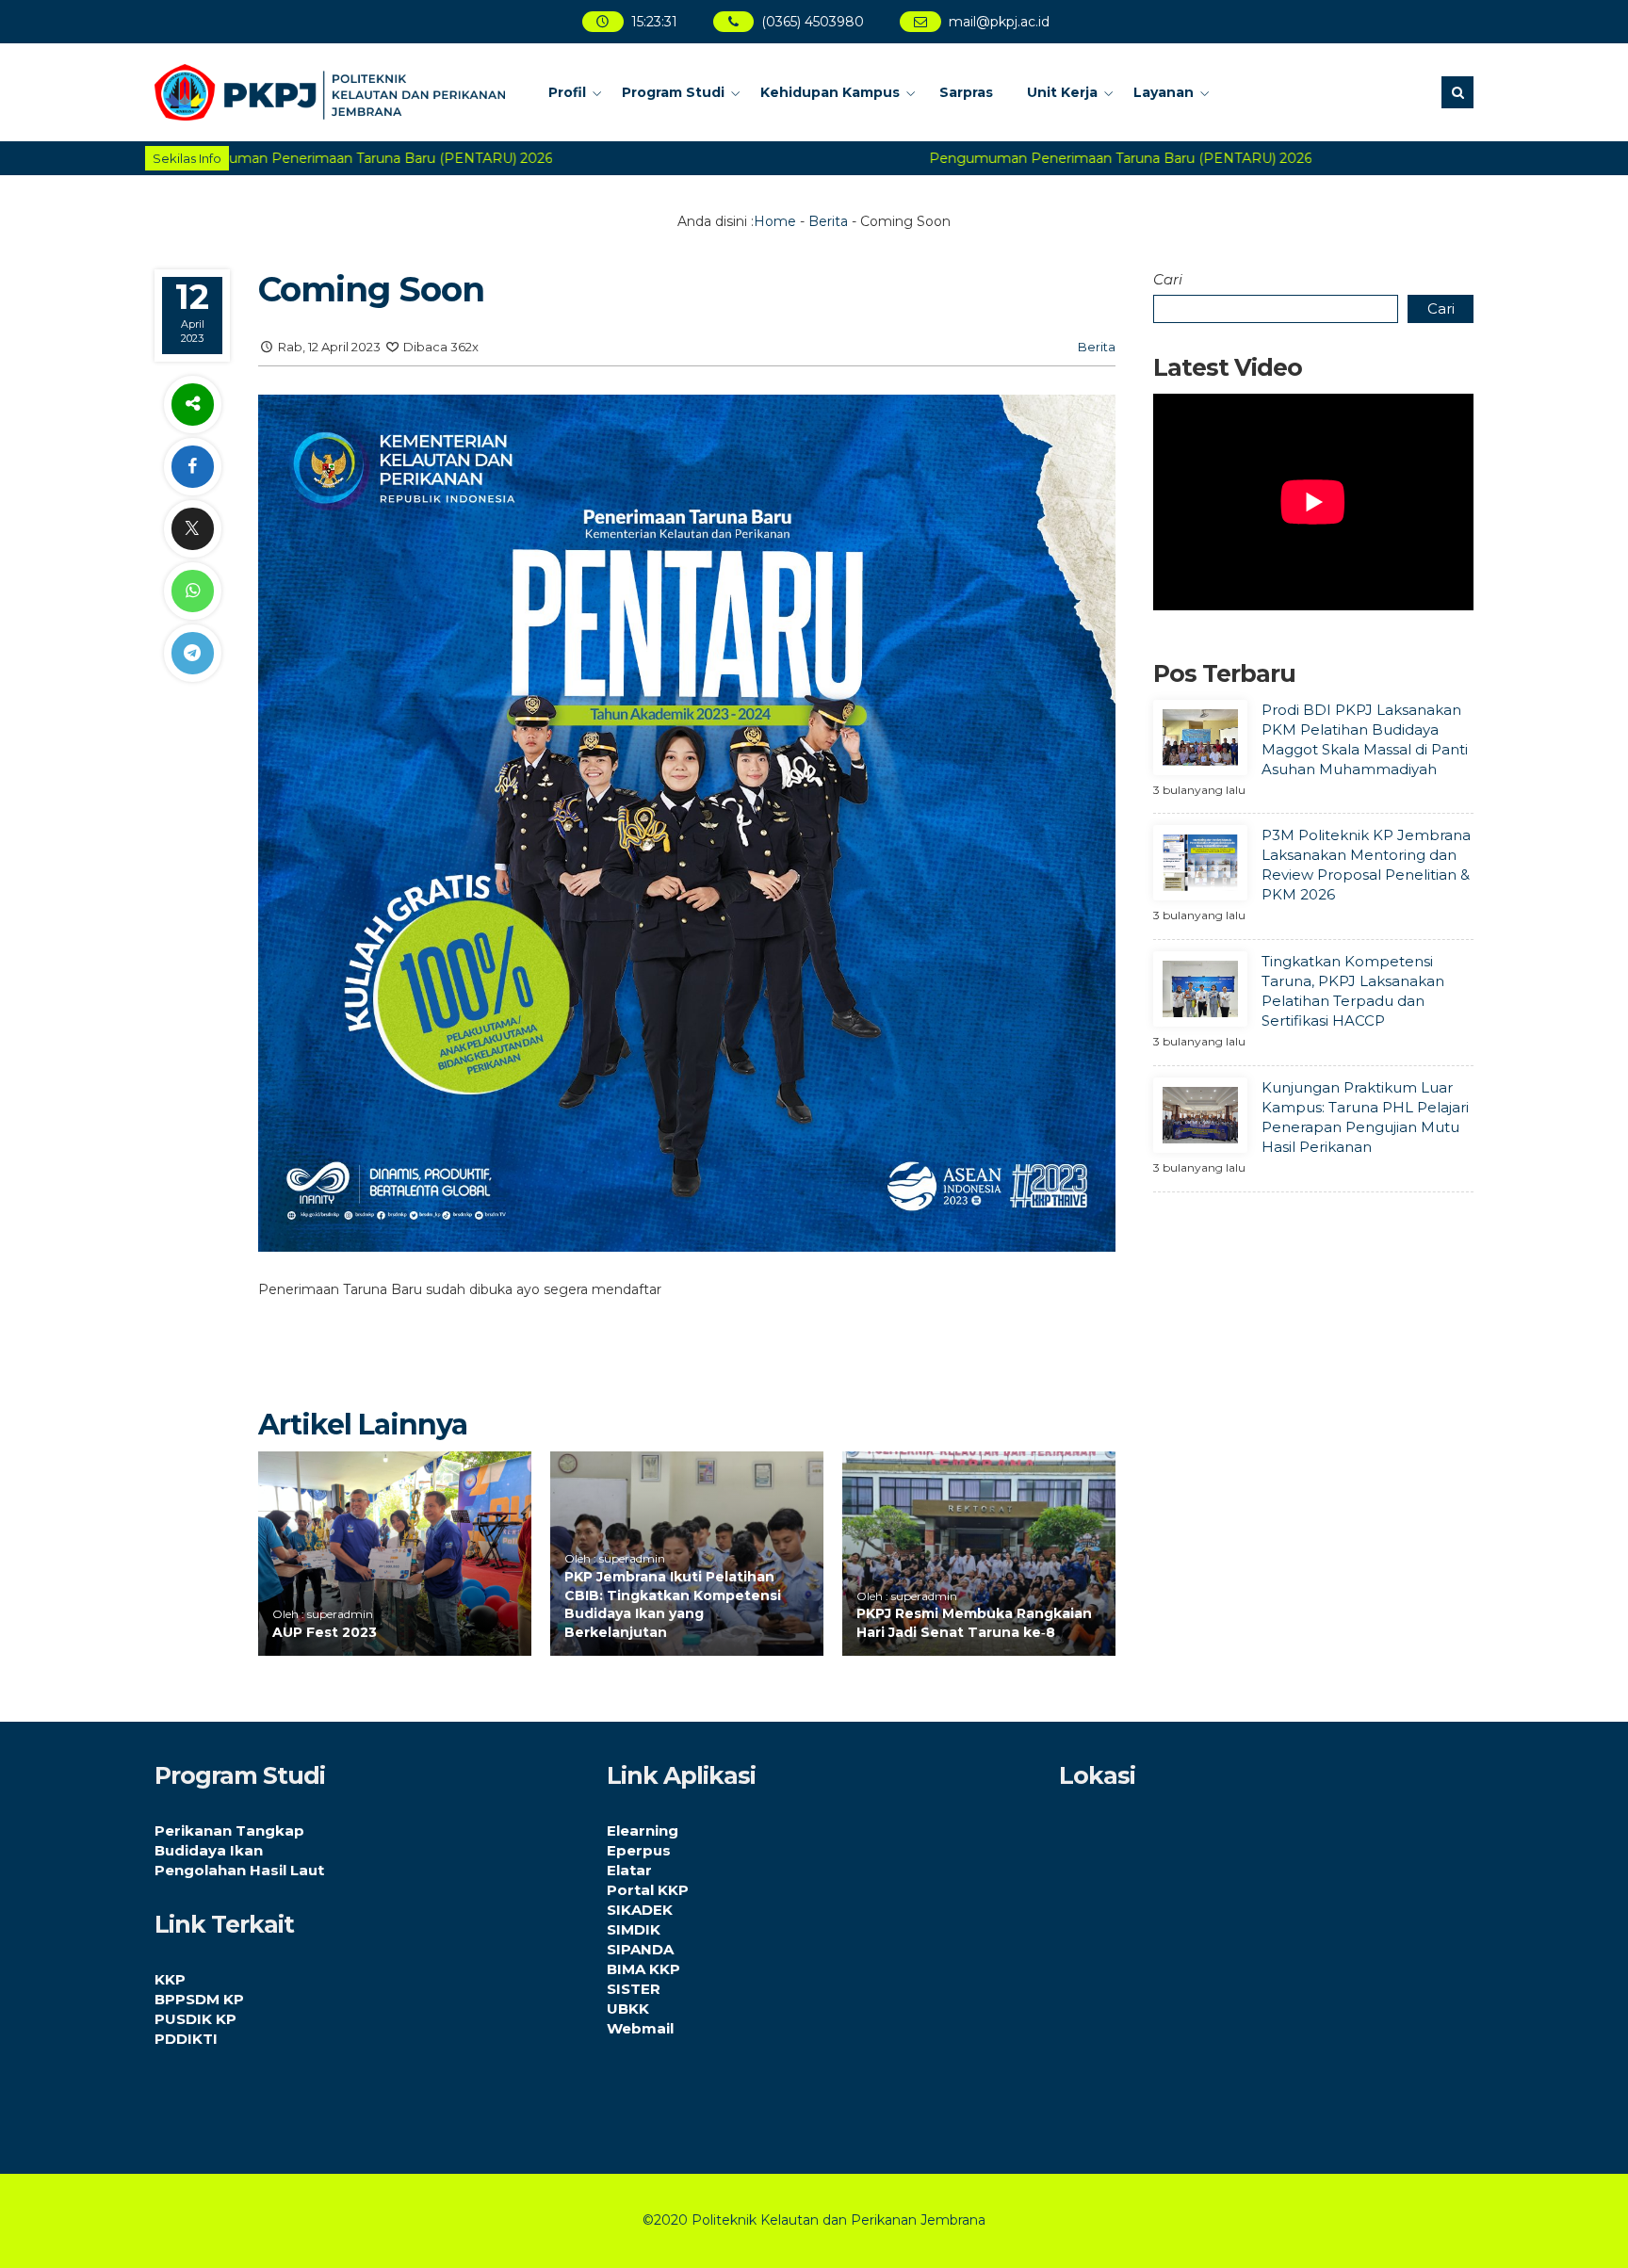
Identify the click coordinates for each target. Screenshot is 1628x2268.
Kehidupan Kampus (830, 92)
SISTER (634, 1989)
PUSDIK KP (195, 2019)
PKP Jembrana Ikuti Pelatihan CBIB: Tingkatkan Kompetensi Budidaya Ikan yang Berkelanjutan (673, 1604)
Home (775, 221)
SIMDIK (634, 1929)
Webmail (640, 2028)
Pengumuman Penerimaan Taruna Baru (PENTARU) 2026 (1088, 158)
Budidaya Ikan (209, 1850)
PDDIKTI (186, 2039)
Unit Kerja (1062, 92)
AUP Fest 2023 (325, 1632)
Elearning (643, 1831)
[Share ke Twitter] (192, 529)
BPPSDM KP (199, 1999)
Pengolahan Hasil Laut (239, 1870)
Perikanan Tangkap (229, 1831)
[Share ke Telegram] (192, 653)
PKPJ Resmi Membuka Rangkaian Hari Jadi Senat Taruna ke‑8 (974, 1623)
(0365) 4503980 (814, 22)
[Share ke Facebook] (192, 467)
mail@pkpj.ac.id (1000, 22)
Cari (1168, 279)
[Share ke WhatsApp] (192, 591)
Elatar (629, 1870)
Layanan (1164, 92)
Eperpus (639, 1850)
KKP (170, 1979)
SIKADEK (640, 1910)
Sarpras (966, 92)
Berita (828, 221)
